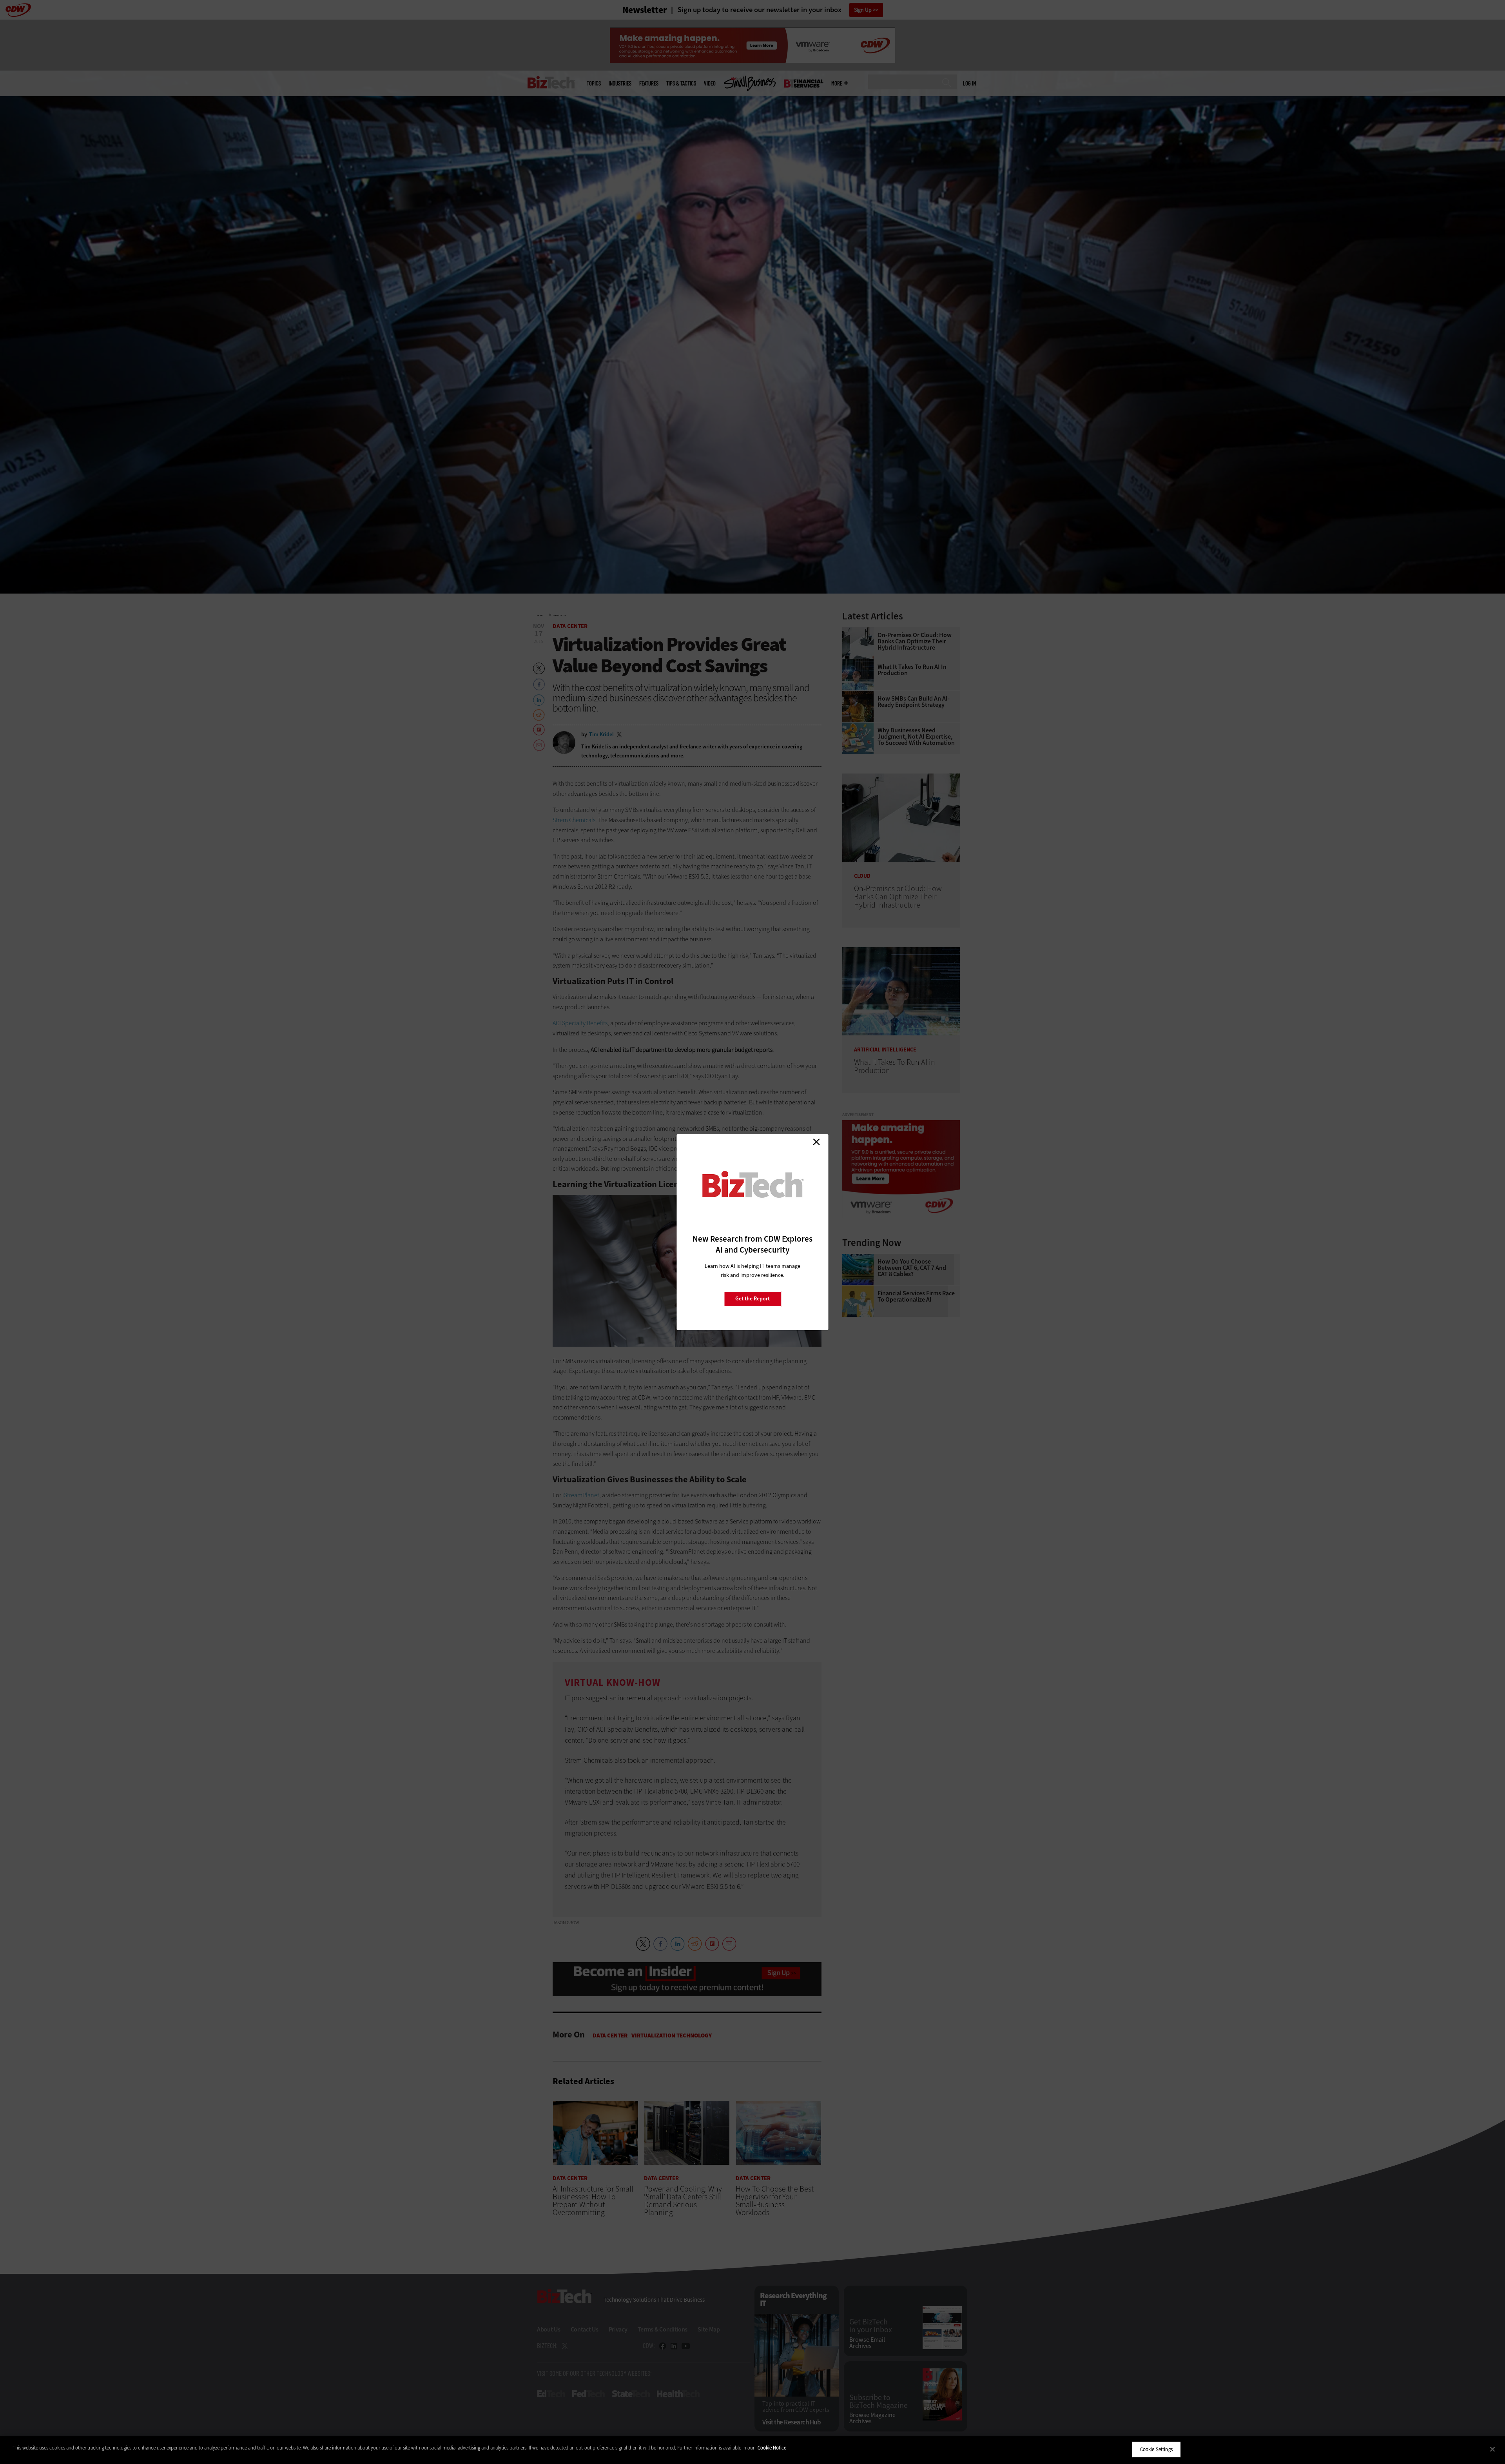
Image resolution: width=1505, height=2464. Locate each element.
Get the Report (752, 1299)
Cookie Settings (1156, 2449)
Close (816, 1142)
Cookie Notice (772, 2448)
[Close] (1492, 2449)
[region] (752, 2450)
